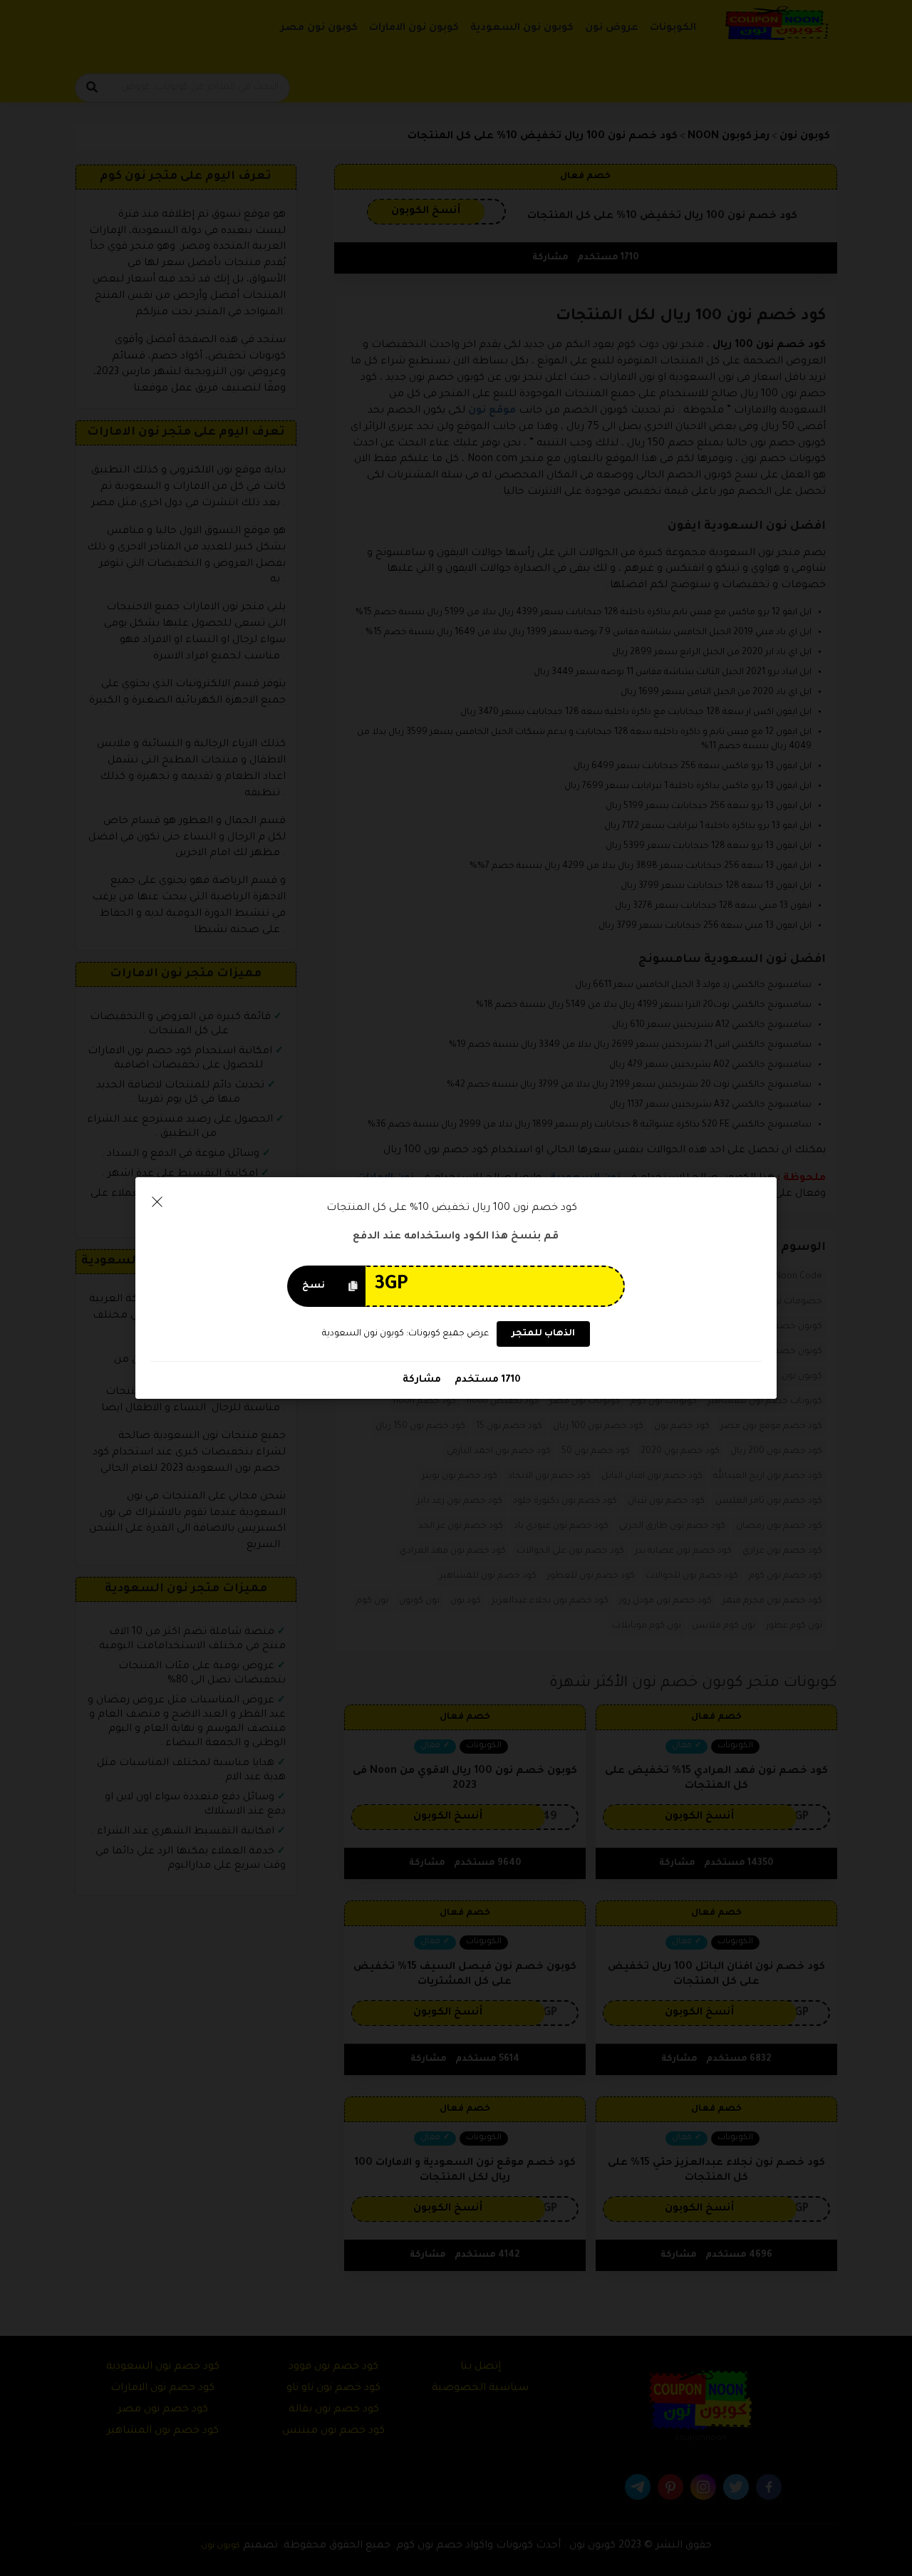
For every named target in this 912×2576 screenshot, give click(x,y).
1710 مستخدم (486, 1380)
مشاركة (422, 1380)
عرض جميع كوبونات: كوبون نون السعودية (405, 1334)
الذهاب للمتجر (543, 1334)
